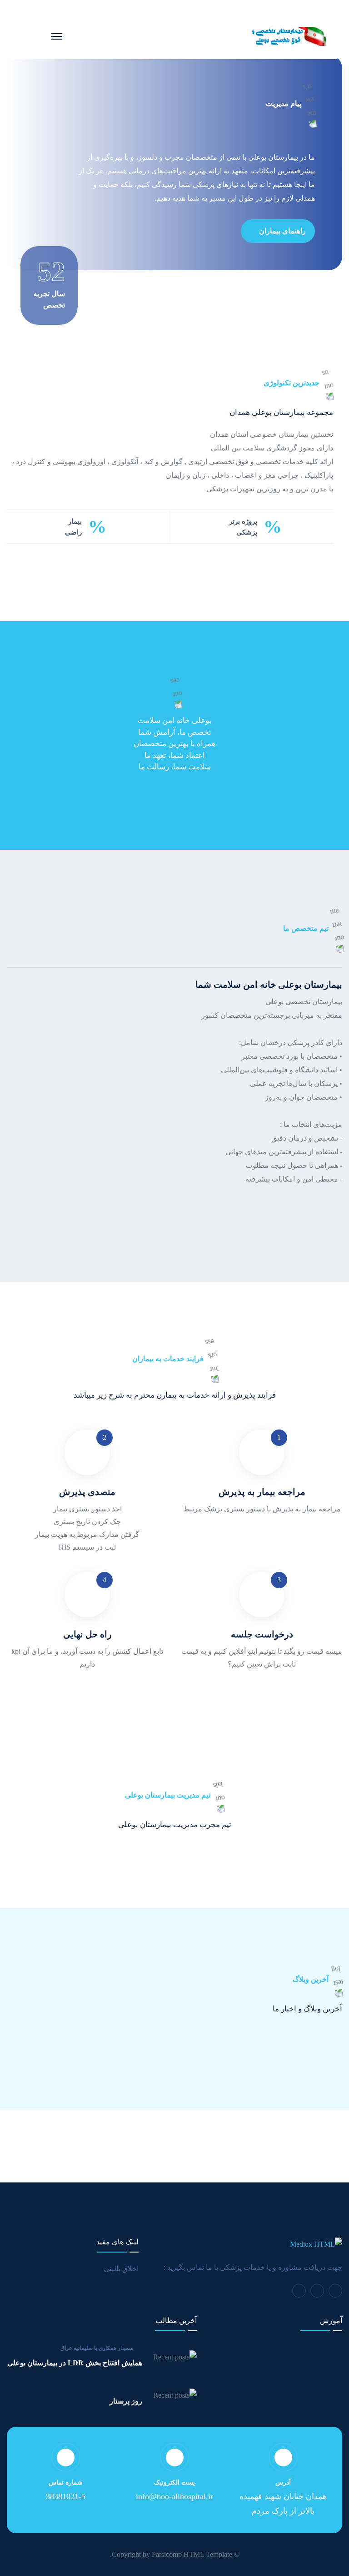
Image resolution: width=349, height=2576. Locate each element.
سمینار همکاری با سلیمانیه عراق (97, 2348)
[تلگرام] (335, 2291)
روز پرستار (126, 2401)
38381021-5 (66, 2496)
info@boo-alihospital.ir (174, 2496)
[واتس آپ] (299, 2291)
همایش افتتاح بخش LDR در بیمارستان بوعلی (75, 2363)
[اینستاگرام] (317, 2291)
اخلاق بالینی (121, 2269)
